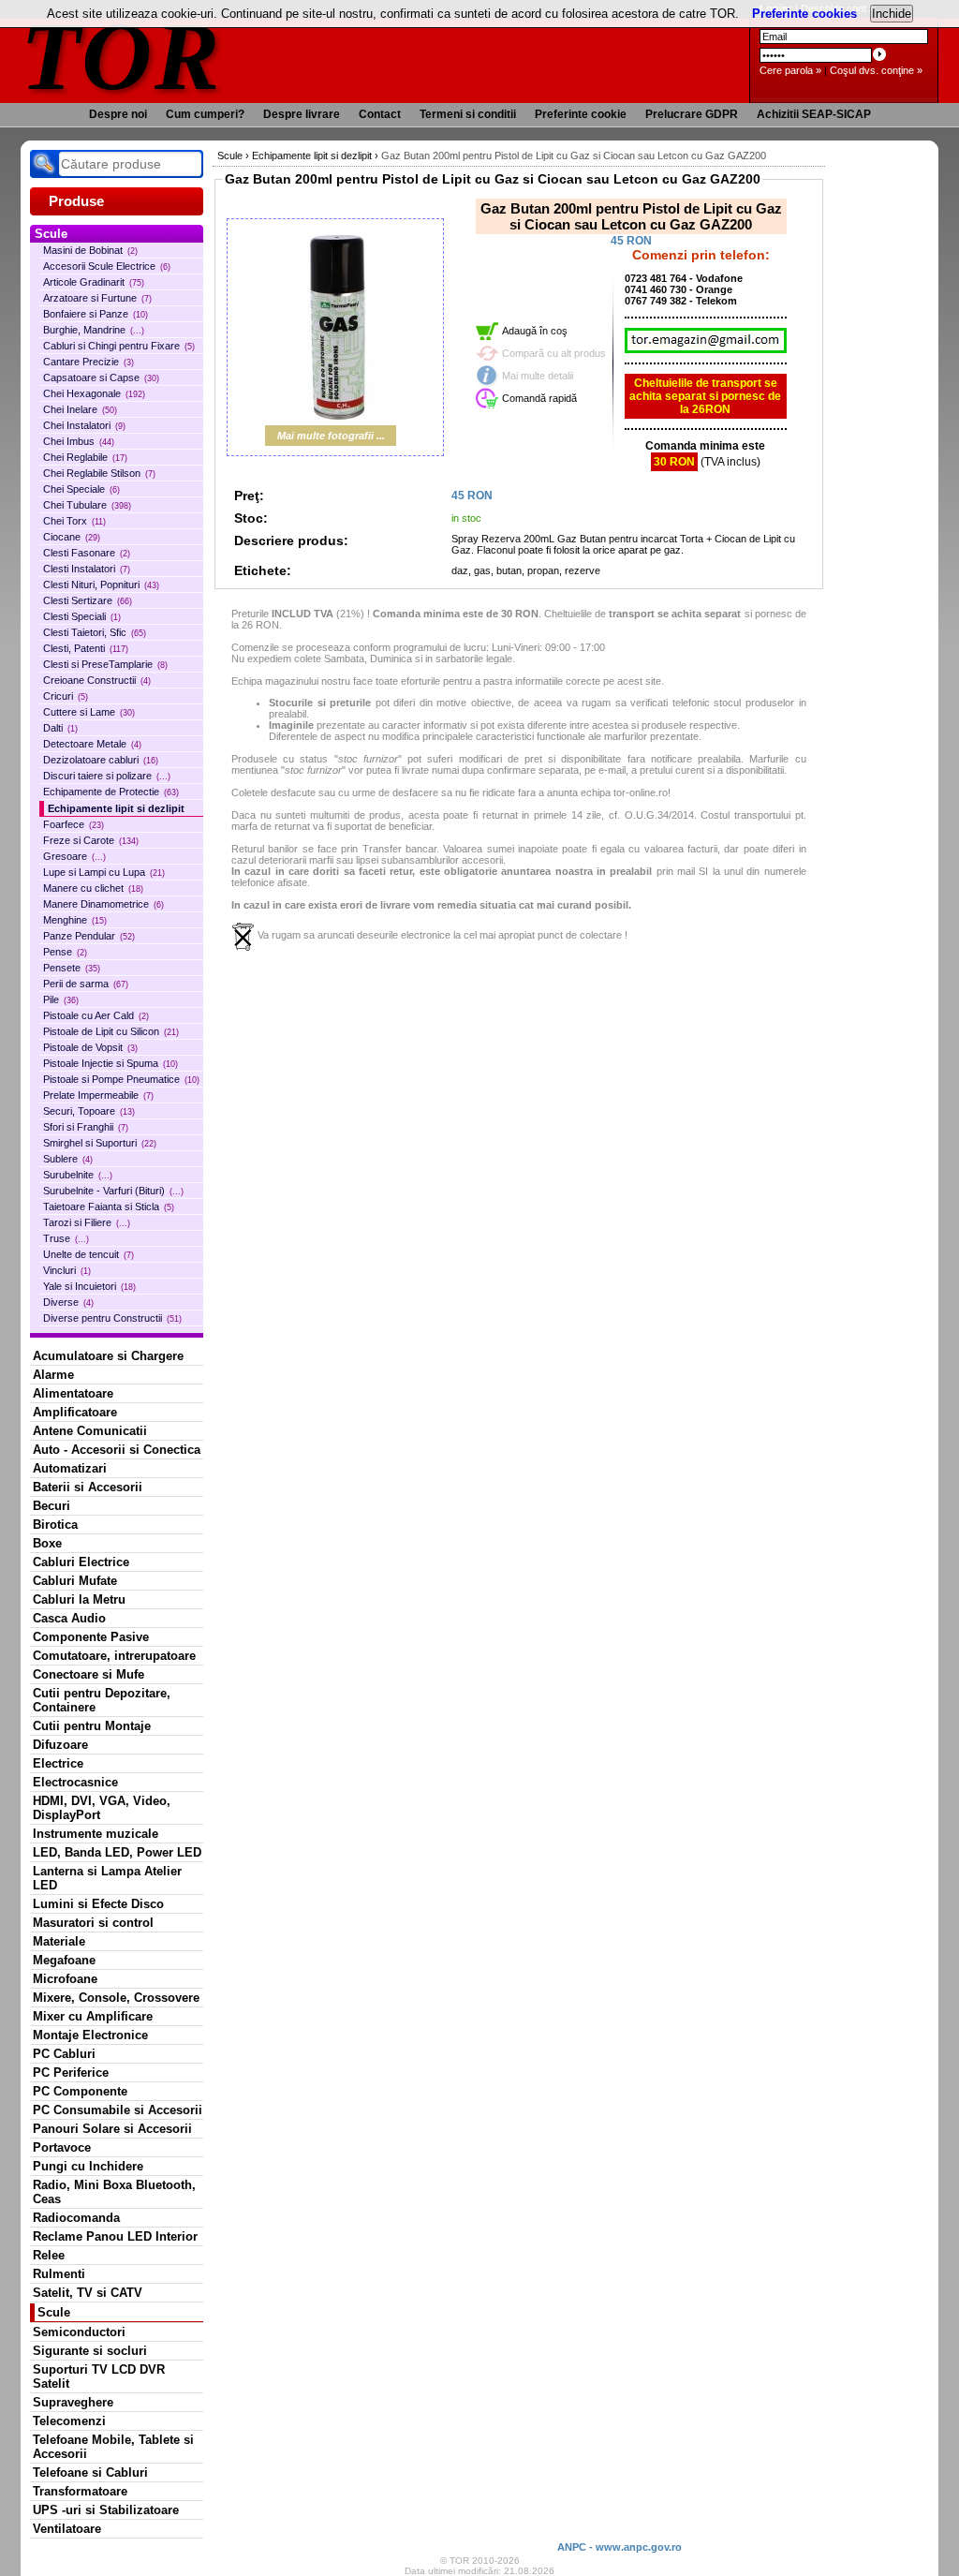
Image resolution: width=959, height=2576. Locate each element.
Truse (66, 1238)
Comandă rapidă (539, 398)
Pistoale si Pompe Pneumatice (121, 1079)
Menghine (75, 920)
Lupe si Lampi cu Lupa (104, 872)
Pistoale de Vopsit (90, 1047)
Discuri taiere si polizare (107, 776)
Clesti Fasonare (87, 553)
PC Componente (80, 2091)
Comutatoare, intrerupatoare (114, 1656)
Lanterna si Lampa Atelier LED (107, 1878)
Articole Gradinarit (94, 282)
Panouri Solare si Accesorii (112, 2129)
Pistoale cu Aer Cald (96, 1015)
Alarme (53, 1375)
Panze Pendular (89, 936)
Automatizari (70, 1468)
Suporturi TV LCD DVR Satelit (99, 2376)
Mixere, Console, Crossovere (116, 1998)
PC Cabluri (64, 2054)
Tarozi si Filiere (87, 1222)
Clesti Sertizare (88, 600)
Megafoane (64, 1960)
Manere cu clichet (93, 888)
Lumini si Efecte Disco (98, 1904)
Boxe (47, 1543)
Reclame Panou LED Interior (115, 2236)
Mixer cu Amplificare (93, 2016)
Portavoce (62, 2147)
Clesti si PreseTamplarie (105, 664)
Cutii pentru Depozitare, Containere (102, 1700)
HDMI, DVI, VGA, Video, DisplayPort (102, 1808)
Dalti (60, 728)
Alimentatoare (73, 1393)
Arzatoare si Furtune (97, 298)
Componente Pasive (91, 1637)
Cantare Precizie (89, 362)
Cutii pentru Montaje (92, 1726)
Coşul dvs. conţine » (876, 70)
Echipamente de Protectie (111, 792)
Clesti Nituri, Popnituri (101, 585)
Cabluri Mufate (75, 1581)
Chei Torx (74, 521)
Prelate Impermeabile (98, 1095)
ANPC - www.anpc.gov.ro (620, 2547)
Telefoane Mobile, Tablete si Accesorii (113, 2447)
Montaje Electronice (90, 2035)
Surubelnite (78, 1175)
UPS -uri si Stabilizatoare (106, 2510)
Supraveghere (73, 2402)
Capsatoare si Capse (101, 378)
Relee (49, 2255)
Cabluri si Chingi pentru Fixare (119, 346)
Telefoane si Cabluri (90, 2472)
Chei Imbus (79, 441)
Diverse (68, 1302)
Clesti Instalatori (87, 569)
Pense (65, 952)
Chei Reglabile (85, 457)
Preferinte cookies (804, 14)
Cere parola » (790, 70)
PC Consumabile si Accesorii (118, 2110)
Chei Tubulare (87, 505)
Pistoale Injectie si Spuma (111, 1063)
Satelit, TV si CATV (88, 2293)
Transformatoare (80, 2491)
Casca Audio (69, 1618)
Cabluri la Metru (79, 1599)
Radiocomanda (76, 2218)
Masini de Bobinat (90, 250)
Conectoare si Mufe (89, 1674)
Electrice (58, 1763)
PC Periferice (71, 2073)
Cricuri (66, 696)
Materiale (59, 1941)
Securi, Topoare (89, 1111)
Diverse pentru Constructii (112, 1318)
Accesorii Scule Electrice (107, 266)
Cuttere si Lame (89, 712)
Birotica (55, 1525)
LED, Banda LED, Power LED (117, 1852)
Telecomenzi (69, 2421)
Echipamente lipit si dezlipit (116, 808)
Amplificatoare (75, 1412)
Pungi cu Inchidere (88, 2166)
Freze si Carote (91, 840)
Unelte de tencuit (89, 1254)
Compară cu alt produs (554, 353)
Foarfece (74, 824)
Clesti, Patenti (86, 648)
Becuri (52, 1506)
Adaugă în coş (535, 331)
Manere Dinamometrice (103, 904)
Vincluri (67, 1270)
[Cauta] (44, 164)
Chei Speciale (81, 489)
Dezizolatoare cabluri (101, 760)
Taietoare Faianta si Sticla (109, 1207)
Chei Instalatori (84, 425)
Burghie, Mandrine (94, 330)
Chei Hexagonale (94, 393)
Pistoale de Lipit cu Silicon (111, 1031)
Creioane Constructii (97, 680)
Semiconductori (79, 2332)
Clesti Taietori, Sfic (95, 632)
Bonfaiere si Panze (96, 314)
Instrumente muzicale (96, 1834)
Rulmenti (59, 2274)
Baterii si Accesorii (88, 1487)
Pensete (72, 968)
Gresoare (74, 856)
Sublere (68, 1159)
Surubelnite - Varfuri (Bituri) (113, 1191)
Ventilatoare (67, 2529)
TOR (121, 56)
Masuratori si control (93, 1923)
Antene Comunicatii (90, 1431)
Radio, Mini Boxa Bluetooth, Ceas (114, 2192)
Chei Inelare (80, 409)
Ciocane (72, 537)
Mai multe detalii (538, 376)
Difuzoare (60, 1745)
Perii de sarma (86, 984)
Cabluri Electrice (81, 1562)
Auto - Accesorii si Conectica (117, 1450)
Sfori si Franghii (86, 1127)
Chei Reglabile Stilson (99, 473)
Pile (61, 999)
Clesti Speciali (82, 616)
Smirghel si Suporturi (100, 1143)
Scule (54, 2312)
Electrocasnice (75, 1782)
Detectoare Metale (92, 744)
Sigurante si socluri (90, 2351)
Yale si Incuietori (89, 1286)
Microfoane (65, 1979)
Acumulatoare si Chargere (108, 1356)
